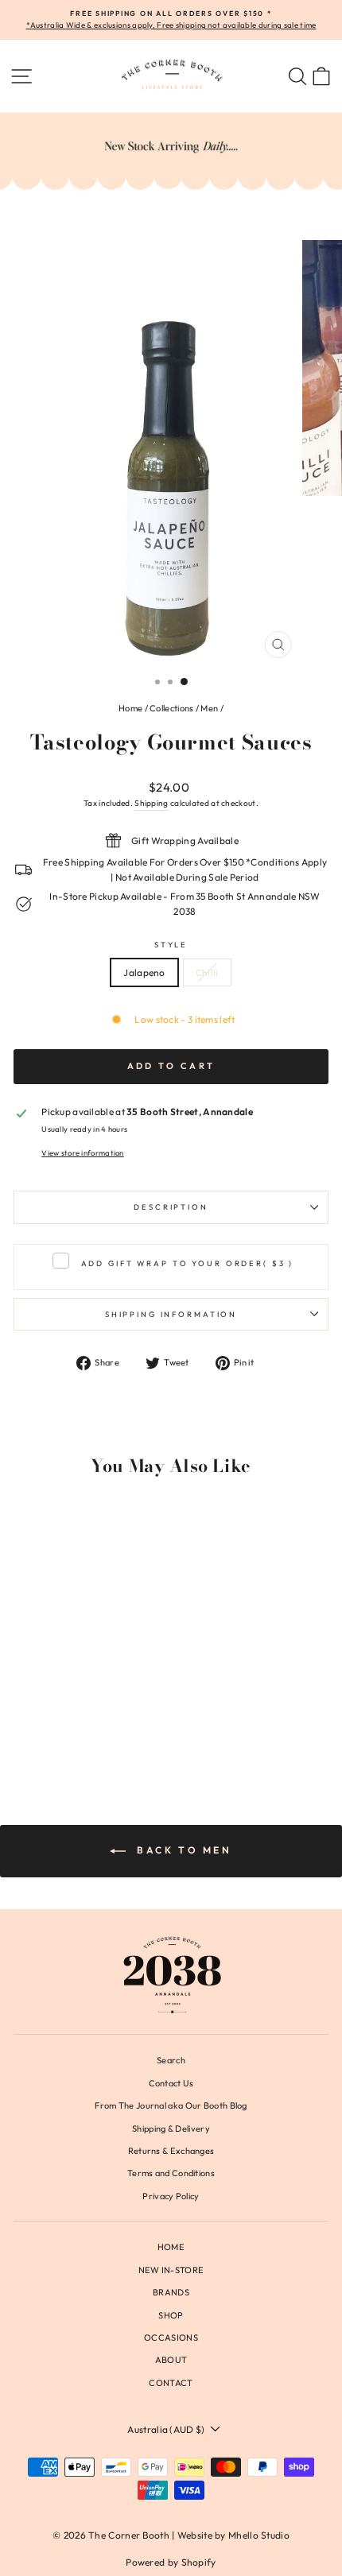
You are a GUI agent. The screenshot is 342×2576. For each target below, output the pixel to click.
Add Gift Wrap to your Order (188, 1263)
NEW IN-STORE (171, 2270)
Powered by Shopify (171, 2562)
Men (209, 708)
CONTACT (171, 2383)
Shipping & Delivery (171, 2129)
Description (171, 1207)
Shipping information (171, 1314)
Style (171, 944)
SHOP (171, 2315)
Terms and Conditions (171, 2173)
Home (130, 708)
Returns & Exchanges (171, 2151)
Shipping (151, 803)
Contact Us (171, 2083)
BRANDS (171, 2292)
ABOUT (171, 2360)
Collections (171, 708)
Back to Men (182, 1850)
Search (171, 2060)
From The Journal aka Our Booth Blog (171, 2105)
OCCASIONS (171, 2338)
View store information (83, 1152)
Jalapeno (144, 972)
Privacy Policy (171, 2196)
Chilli (207, 972)
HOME (171, 2247)
